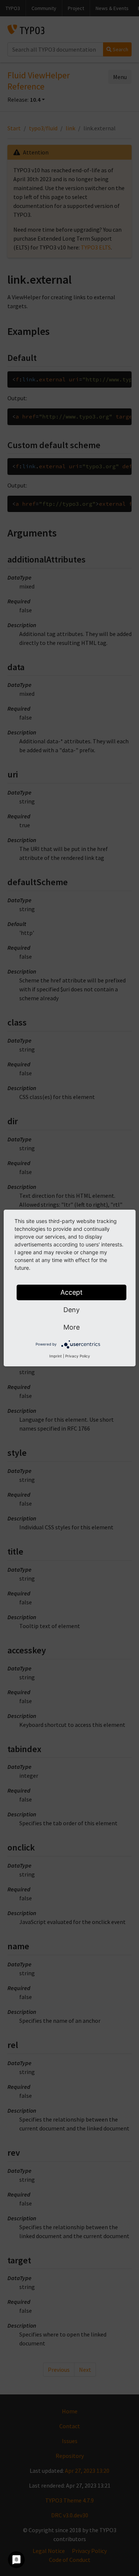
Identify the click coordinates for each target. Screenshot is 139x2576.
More (72, 1327)
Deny (72, 1310)
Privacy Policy (78, 1356)
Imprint (56, 1356)
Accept (72, 1292)
